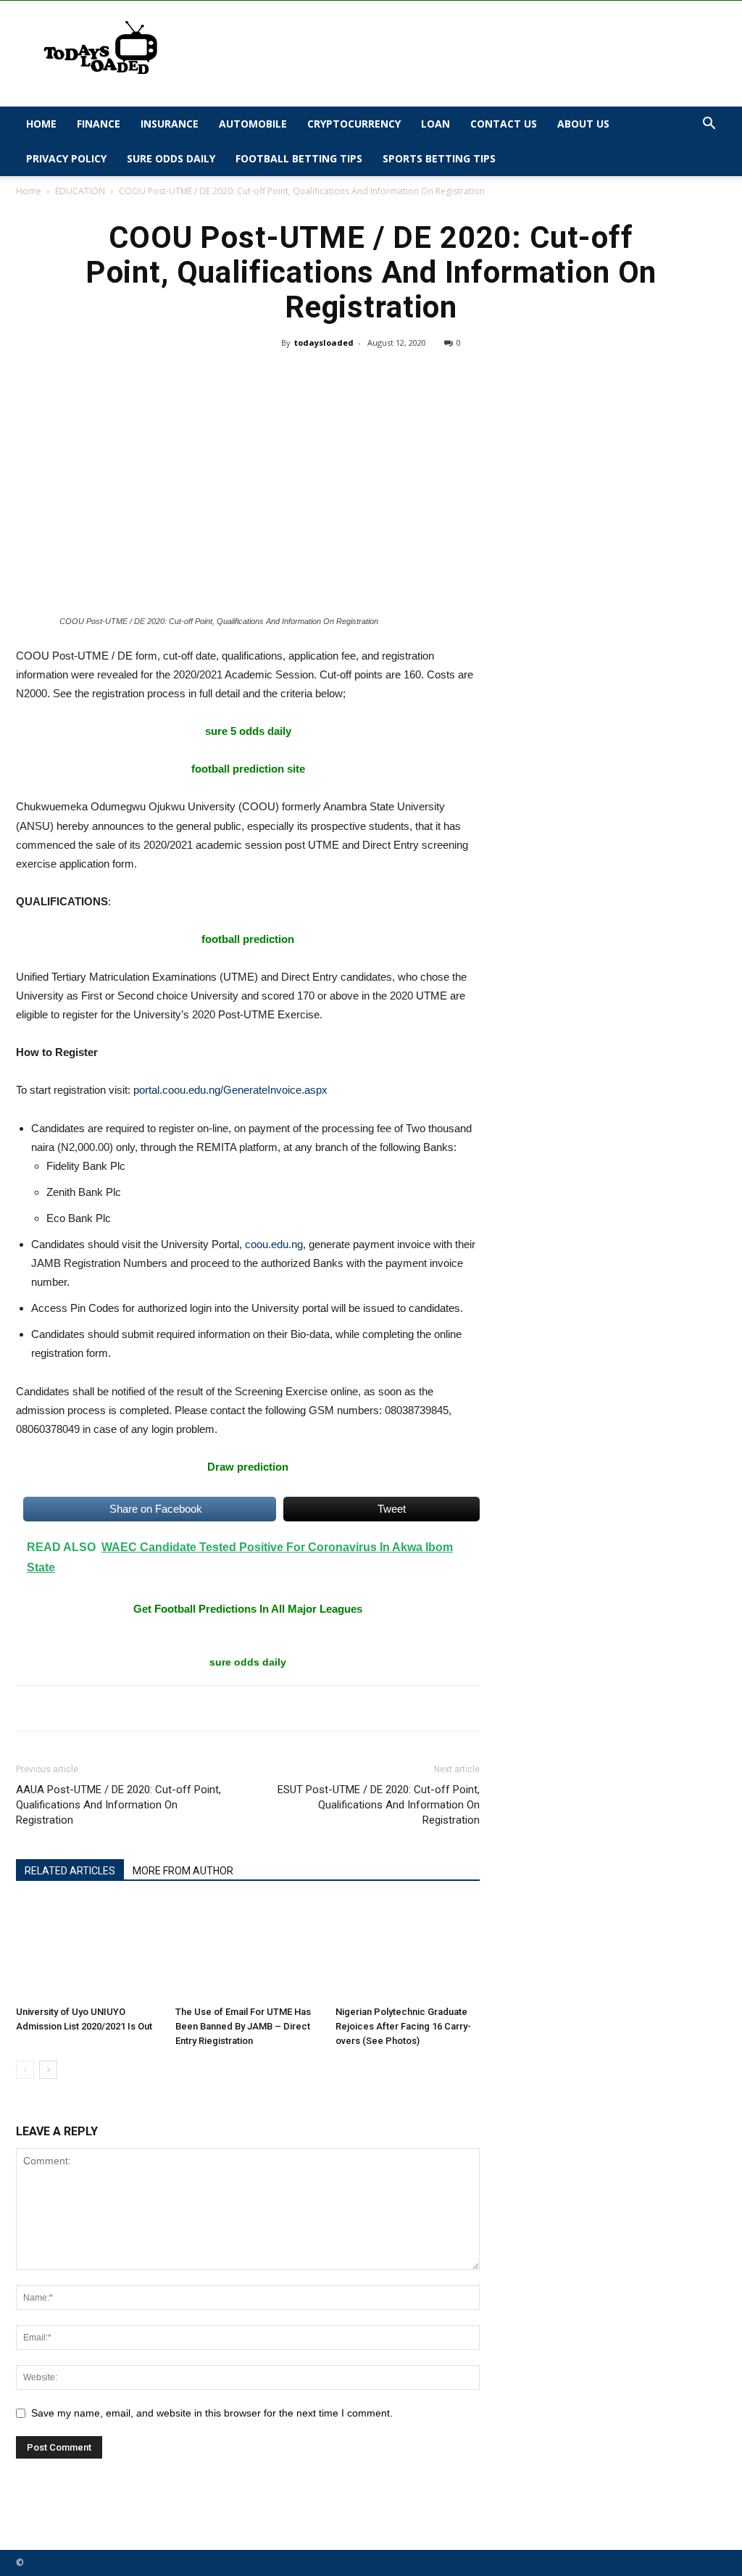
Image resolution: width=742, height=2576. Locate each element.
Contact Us (504, 124)
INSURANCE (170, 124)
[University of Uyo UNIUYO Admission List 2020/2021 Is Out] (88, 1950)
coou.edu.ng (274, 1244)
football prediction (248, 939)
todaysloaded (324, 342)
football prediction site (248, 769)
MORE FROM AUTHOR (183, 1871)
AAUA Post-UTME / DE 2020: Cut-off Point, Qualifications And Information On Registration (118, 1805)
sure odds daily (248, 1662)
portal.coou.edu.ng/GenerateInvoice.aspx (230, 1090)
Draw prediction (248, 1467)
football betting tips (299, 158)
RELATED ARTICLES (70, 1871)
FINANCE (99, 124)
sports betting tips (439, 158)
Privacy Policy (66, 158)
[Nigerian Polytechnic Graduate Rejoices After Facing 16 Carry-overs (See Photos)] (408, 1950)
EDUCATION (80, 191)
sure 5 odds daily (248, 731)
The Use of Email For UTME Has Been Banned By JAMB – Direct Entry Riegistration (243, 2026)
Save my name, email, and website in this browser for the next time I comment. (212, 2413)
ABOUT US (583, 124)
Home (41, 124)
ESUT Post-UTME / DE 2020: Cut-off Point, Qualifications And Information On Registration (379, 1805)
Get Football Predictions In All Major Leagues (248, 1609)
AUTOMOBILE (253, 124)
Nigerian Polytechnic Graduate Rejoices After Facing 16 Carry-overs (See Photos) (403, 2026)
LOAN (435, 124)
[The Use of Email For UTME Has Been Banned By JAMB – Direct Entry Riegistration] (247, 1950)
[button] (709, 125)
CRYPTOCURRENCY (354, 124)
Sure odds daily (171, 158)
